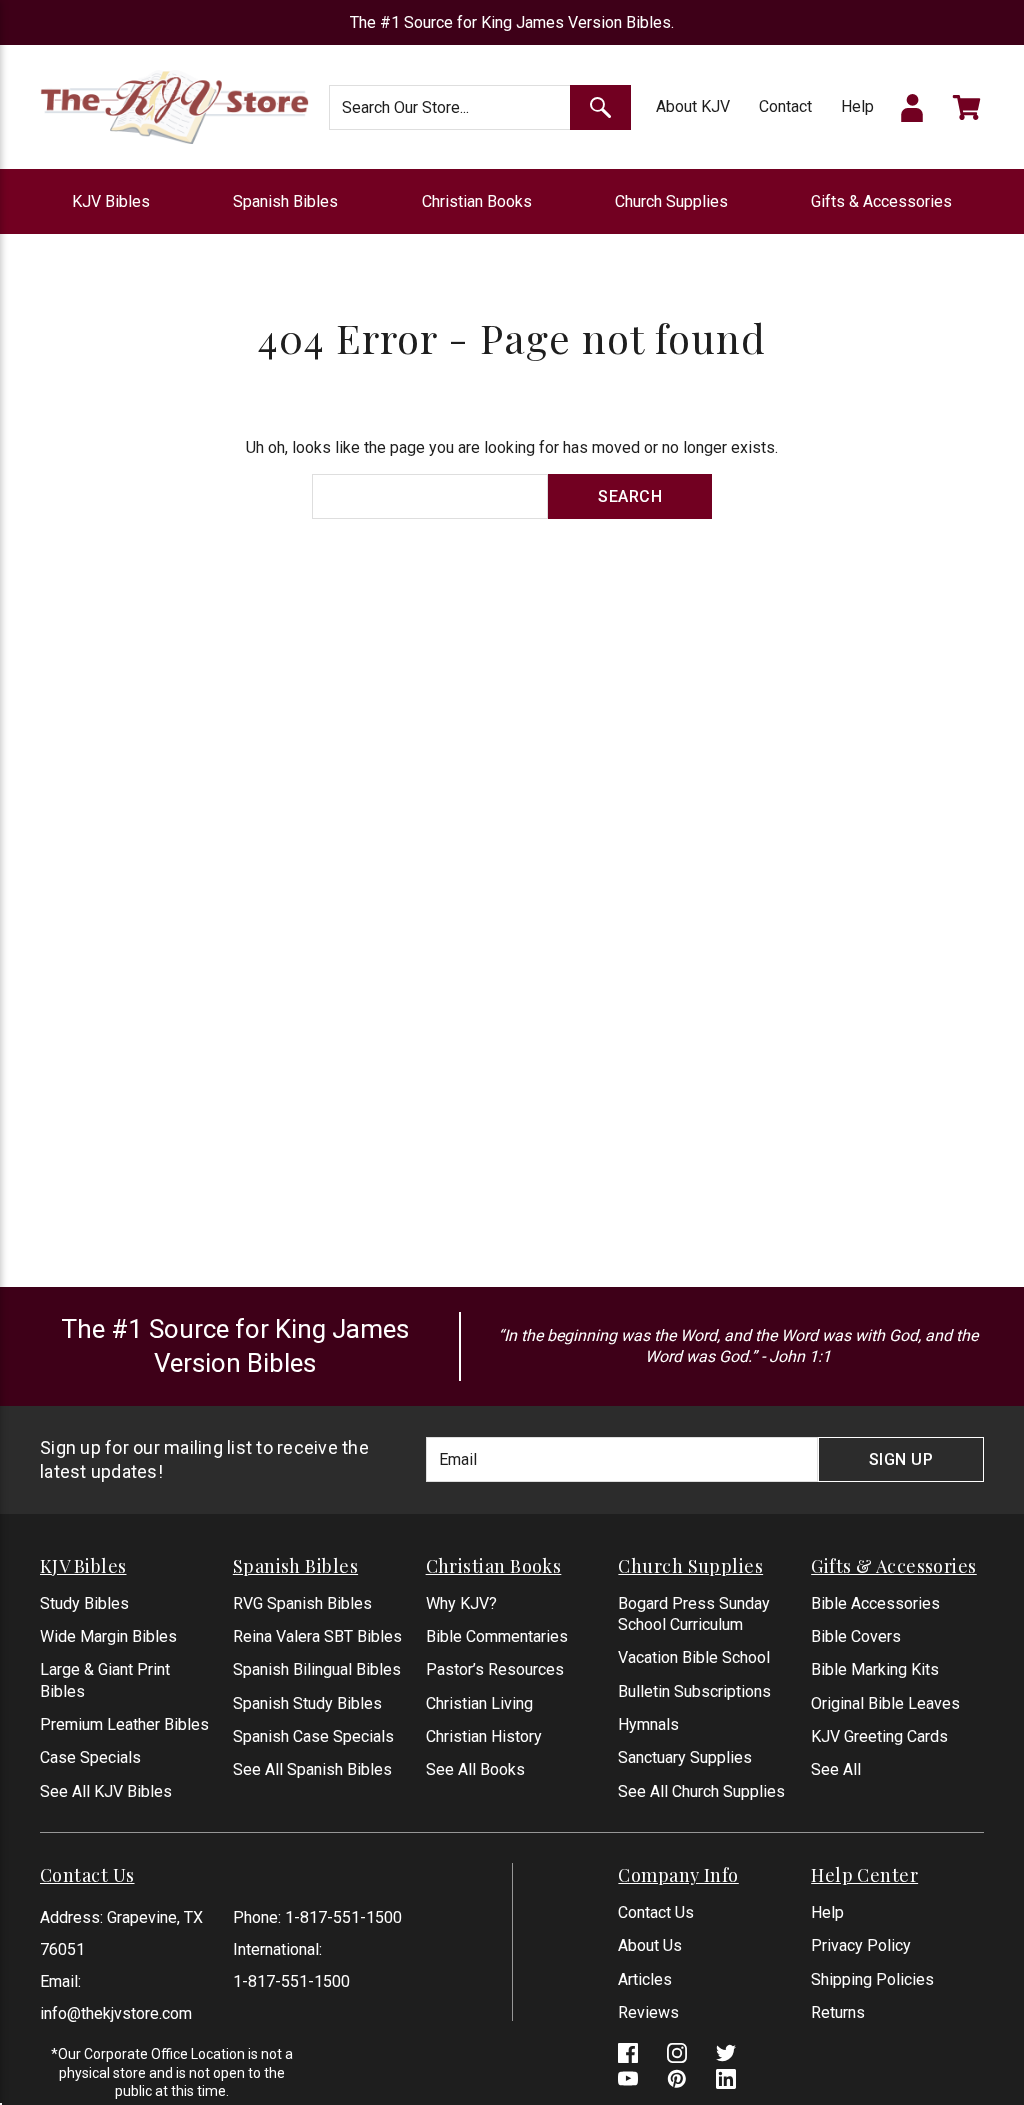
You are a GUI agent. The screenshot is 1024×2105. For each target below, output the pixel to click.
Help (857, 106)
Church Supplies (671, 201)
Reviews (648, 2012)
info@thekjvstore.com (116, 2013)
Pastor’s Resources (495, 1669)
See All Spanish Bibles (312, 1769)
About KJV (693, 106)
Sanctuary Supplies (685, 1757)
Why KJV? (461, 1603)
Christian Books (477, 201)
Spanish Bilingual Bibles (317, 1669)
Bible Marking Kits (875, 1669)
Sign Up (901, 1459)
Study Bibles (84, 1603)
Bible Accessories (875, 1603)
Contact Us (656, 1912)
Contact (785, 106)
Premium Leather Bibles (124, 1724)
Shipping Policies (872, 1979)
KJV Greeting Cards (879, 1736)
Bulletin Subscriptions (694, 1691)
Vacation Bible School (694, 1657)
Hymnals (648, 1724)
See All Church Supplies (701, 1791)
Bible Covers (856, 1636)
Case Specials (90, 1757)
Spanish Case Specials (313, 1736)
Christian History (484, 1736)
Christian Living (479, 1703)
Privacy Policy (861, 1945)
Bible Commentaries (497, 1636)
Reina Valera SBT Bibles (317, 1636)
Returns (838, 2012)
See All (836, 1769)
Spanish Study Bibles (307, 1703)
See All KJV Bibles (106, 1791)
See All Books (475, 1769)
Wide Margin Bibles (108, 1636)
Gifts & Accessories (881, 201)
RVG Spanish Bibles (302, 1603)
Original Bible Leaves (885, 1703)
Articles (645, 1979)
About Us (650, 1945)
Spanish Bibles (285, 201)
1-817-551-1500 (343, 1917)
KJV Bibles (111, 201)
